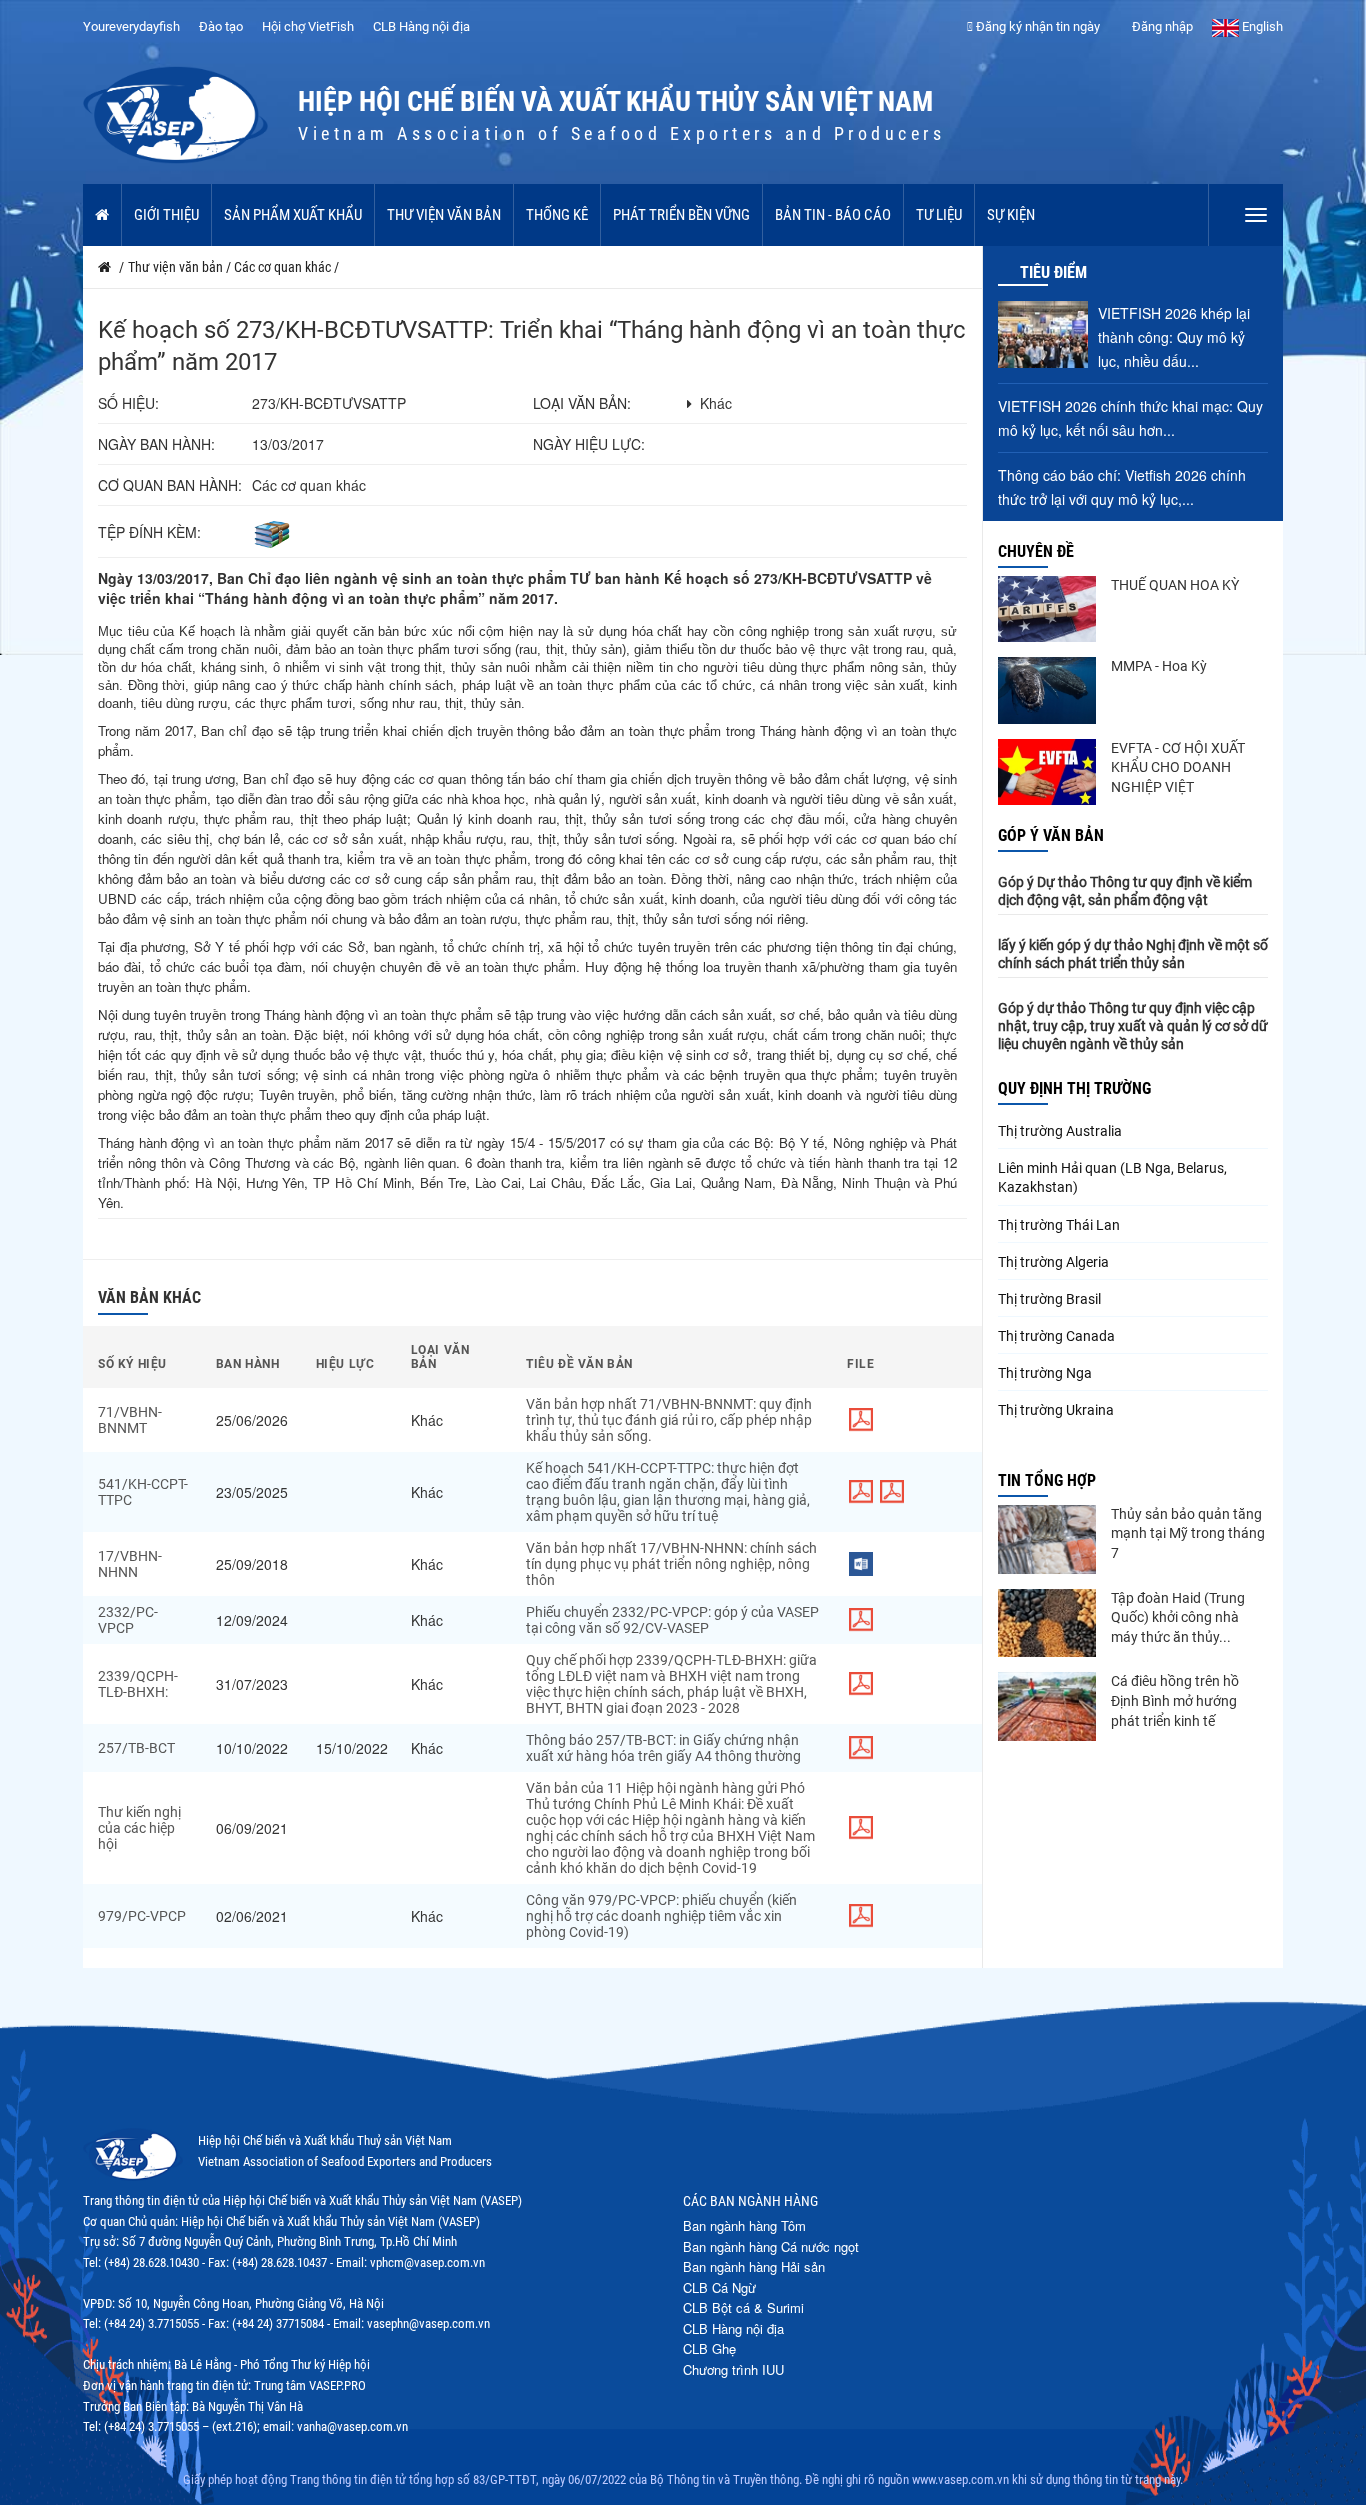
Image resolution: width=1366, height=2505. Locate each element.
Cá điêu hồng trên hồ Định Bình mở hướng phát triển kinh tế (1175, 1700)
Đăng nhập (1161, 26)
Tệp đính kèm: (149, 532)
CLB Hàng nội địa (421, 26)
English (1261, 26)
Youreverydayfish (131, 26)
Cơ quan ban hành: (170, 485)
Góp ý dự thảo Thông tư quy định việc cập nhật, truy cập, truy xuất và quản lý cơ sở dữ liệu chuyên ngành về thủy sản (1133, 1026)
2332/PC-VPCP (128, 1620)
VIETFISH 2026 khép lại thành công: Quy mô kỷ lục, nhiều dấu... (1174, 337)
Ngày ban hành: (156, 444)
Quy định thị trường (1074, 1088)
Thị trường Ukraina (1056, 1410)
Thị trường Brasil (1049, 1299)
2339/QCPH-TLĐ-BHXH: (138, 1684)
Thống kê (557, 215)
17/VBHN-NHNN (130, 1564)
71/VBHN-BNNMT (130, 1420)
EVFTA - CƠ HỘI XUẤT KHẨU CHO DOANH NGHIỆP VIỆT (1178, 767)
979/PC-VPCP (142, 1916)
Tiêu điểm (1053, 272)
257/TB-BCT (136, 1748)
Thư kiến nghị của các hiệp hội (139, 1828)
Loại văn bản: (582, 403)
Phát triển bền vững (681, 215)
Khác (716, 403)
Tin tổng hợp (1047, 1480)
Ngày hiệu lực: (589, 444)
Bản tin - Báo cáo (833, 215)
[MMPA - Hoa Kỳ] (1047, 690)
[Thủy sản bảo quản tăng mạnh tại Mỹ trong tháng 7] (1047, 1539)
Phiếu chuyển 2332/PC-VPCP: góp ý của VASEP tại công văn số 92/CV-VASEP (672, 1620)
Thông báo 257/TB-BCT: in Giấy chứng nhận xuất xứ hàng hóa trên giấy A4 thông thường (663, 1748)
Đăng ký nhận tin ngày (1036, 26)
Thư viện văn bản (444, 215)
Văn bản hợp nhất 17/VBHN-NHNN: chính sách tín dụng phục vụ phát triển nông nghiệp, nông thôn (671, 1564)
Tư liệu (939, 215)
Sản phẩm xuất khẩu (293, 215)
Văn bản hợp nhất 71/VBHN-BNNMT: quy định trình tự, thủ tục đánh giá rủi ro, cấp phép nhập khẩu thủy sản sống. (669, 1420)
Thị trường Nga (1045, 1373)
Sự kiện (1011, 215)
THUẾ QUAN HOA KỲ (1175, 585)
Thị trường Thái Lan (1059, 1225)
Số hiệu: (128, 403)
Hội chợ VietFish (308, 26)
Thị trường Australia (1060, 1131)
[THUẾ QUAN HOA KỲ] (1047, 609)
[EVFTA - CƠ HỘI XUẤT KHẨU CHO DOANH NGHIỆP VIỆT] (1047, 772)
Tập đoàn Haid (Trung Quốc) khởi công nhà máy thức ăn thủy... (1178, 1617)
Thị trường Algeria (1053, 1262)
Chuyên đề (1036, 551)
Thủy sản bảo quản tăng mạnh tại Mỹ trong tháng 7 (1188, 1533)
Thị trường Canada (1056, 1336)
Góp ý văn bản (1051, 835)
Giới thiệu (166, 215)
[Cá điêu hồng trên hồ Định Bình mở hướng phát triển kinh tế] (1047, 1706)
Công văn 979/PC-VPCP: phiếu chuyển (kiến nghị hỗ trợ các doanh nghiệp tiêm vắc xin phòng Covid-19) (661, 1916)
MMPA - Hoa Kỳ (1159, 666)
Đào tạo (221, 26)
